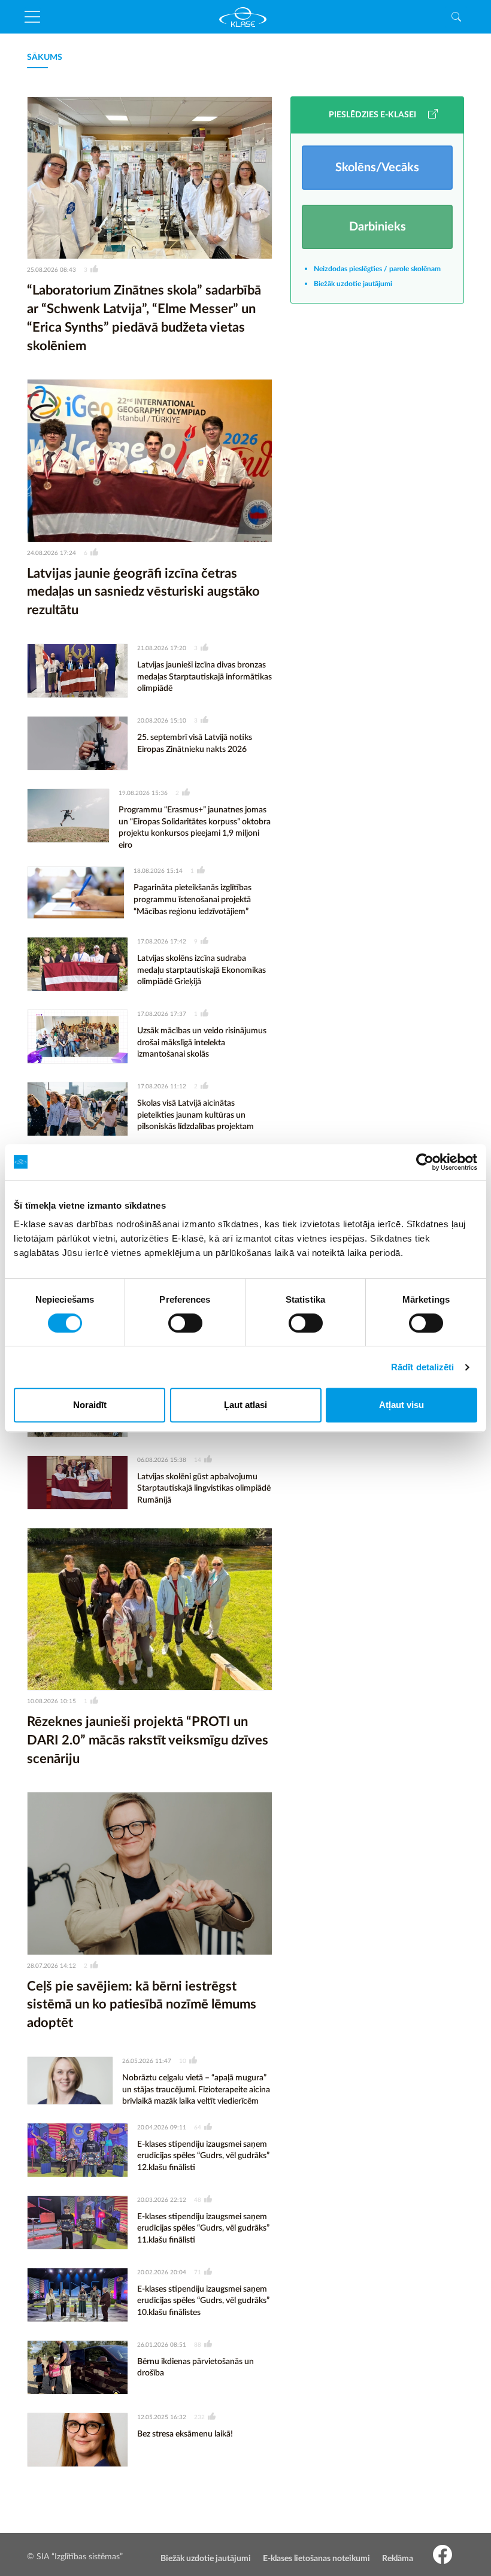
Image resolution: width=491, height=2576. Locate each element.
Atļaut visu (401, 1405)
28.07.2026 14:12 (51, 1966)
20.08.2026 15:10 (162, 721)
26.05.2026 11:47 (147, 2061)
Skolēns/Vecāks (377, 168)
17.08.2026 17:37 (162, 1014)
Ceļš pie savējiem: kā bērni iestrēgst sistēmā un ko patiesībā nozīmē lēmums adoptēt (142, 2005)
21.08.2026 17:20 (162, 648)
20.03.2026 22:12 (162, 2200)
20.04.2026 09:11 (162, 2128)
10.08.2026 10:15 (51, 1701)
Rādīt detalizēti (423, 1367)
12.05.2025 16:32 (162, 2417)
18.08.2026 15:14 (158, 871)
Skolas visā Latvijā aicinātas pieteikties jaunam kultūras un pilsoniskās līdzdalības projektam (196, 1115)
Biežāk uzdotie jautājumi (353, 284)
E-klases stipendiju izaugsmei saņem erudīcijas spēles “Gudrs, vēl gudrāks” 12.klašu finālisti (203, 2156)
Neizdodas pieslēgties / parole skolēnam (377, 269)
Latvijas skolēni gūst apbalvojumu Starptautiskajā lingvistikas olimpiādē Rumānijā (204, 1489)
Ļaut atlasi (245, 1405)
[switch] (185, 1323)
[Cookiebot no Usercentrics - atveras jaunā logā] (425, 1162)
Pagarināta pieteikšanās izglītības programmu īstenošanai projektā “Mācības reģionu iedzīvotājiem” (193, 899)
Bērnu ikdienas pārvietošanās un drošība (196, 2368)
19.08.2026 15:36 (143, 793)
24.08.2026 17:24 (51, 553)
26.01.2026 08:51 (162, 2345)
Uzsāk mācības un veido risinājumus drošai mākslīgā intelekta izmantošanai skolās (202, 1043)
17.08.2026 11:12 (162, 1087)
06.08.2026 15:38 (162, 1460)
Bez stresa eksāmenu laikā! (185, 2434)
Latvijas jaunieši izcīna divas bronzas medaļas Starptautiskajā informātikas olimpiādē (204, 677)
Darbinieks (378, 227)
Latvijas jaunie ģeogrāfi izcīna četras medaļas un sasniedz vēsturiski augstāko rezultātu (143, 592)
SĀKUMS (45, 57)
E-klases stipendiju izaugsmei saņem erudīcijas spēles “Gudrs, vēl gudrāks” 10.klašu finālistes (203, 2301)
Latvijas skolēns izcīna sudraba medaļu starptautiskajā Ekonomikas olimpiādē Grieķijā (201, 970)
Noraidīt (90, 1405)
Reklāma (398, 2559)
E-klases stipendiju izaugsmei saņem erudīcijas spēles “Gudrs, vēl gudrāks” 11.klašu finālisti (203, 2228)
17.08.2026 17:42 (162, 942)
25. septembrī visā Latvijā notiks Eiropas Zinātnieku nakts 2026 (195, 744)
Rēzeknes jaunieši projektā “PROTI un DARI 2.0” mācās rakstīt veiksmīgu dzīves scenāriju (148, 1740)
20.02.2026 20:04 (162, 2272)
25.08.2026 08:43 (51, 270)
